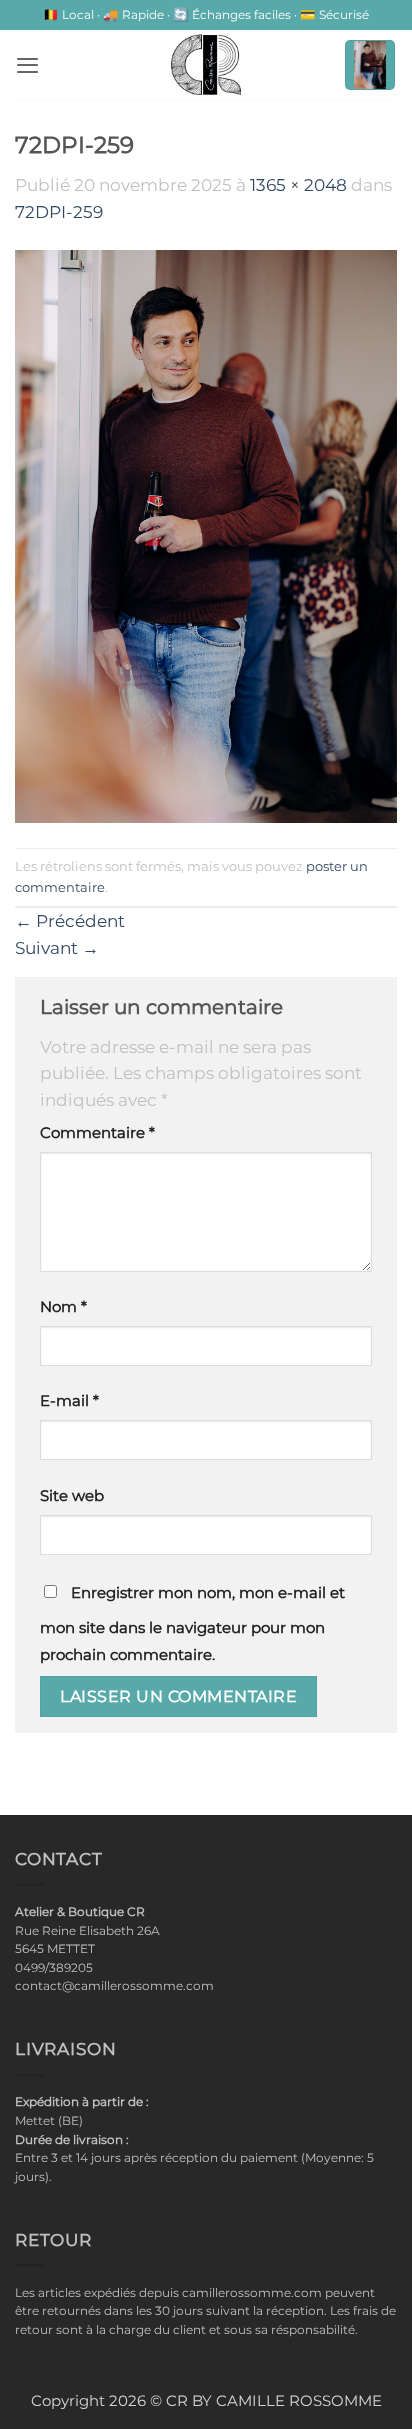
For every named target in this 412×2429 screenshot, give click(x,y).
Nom (63, 1307)
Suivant (57, 948)
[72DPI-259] (206, 535)
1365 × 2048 (298, 185)
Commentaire (97, 1133)
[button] (27, 65)
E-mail (69, 1401)
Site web (72, 1496)
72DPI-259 (59, 212)
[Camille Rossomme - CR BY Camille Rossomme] (206, 65)
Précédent (70, 921)
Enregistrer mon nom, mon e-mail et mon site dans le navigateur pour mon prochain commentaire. (192, 1624)
